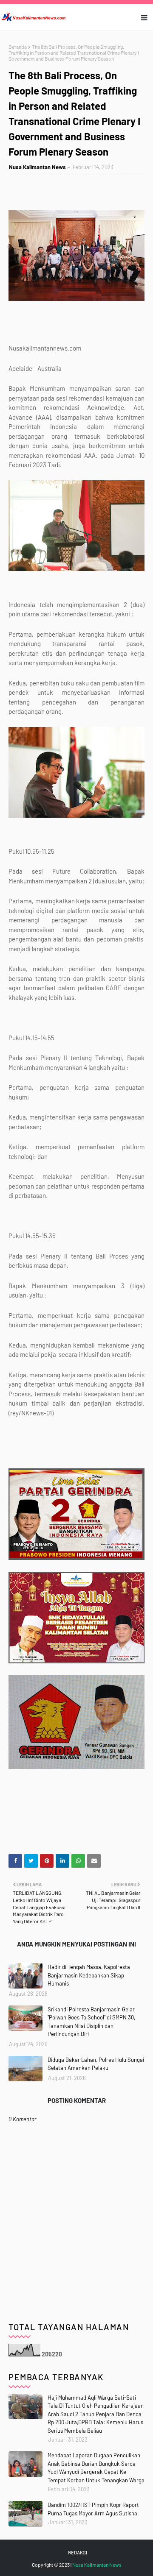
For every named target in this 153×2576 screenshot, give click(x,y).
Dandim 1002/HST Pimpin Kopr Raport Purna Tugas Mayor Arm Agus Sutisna (93, 2509)
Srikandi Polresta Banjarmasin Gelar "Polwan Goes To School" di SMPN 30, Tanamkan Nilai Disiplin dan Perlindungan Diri (91, 2022)
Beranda (18, 47)
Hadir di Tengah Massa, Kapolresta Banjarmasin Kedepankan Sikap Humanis (89, 1975)
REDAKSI (78, 2552)
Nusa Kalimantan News (37, 167)
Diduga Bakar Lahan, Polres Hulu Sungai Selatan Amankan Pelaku (96, 2064)
